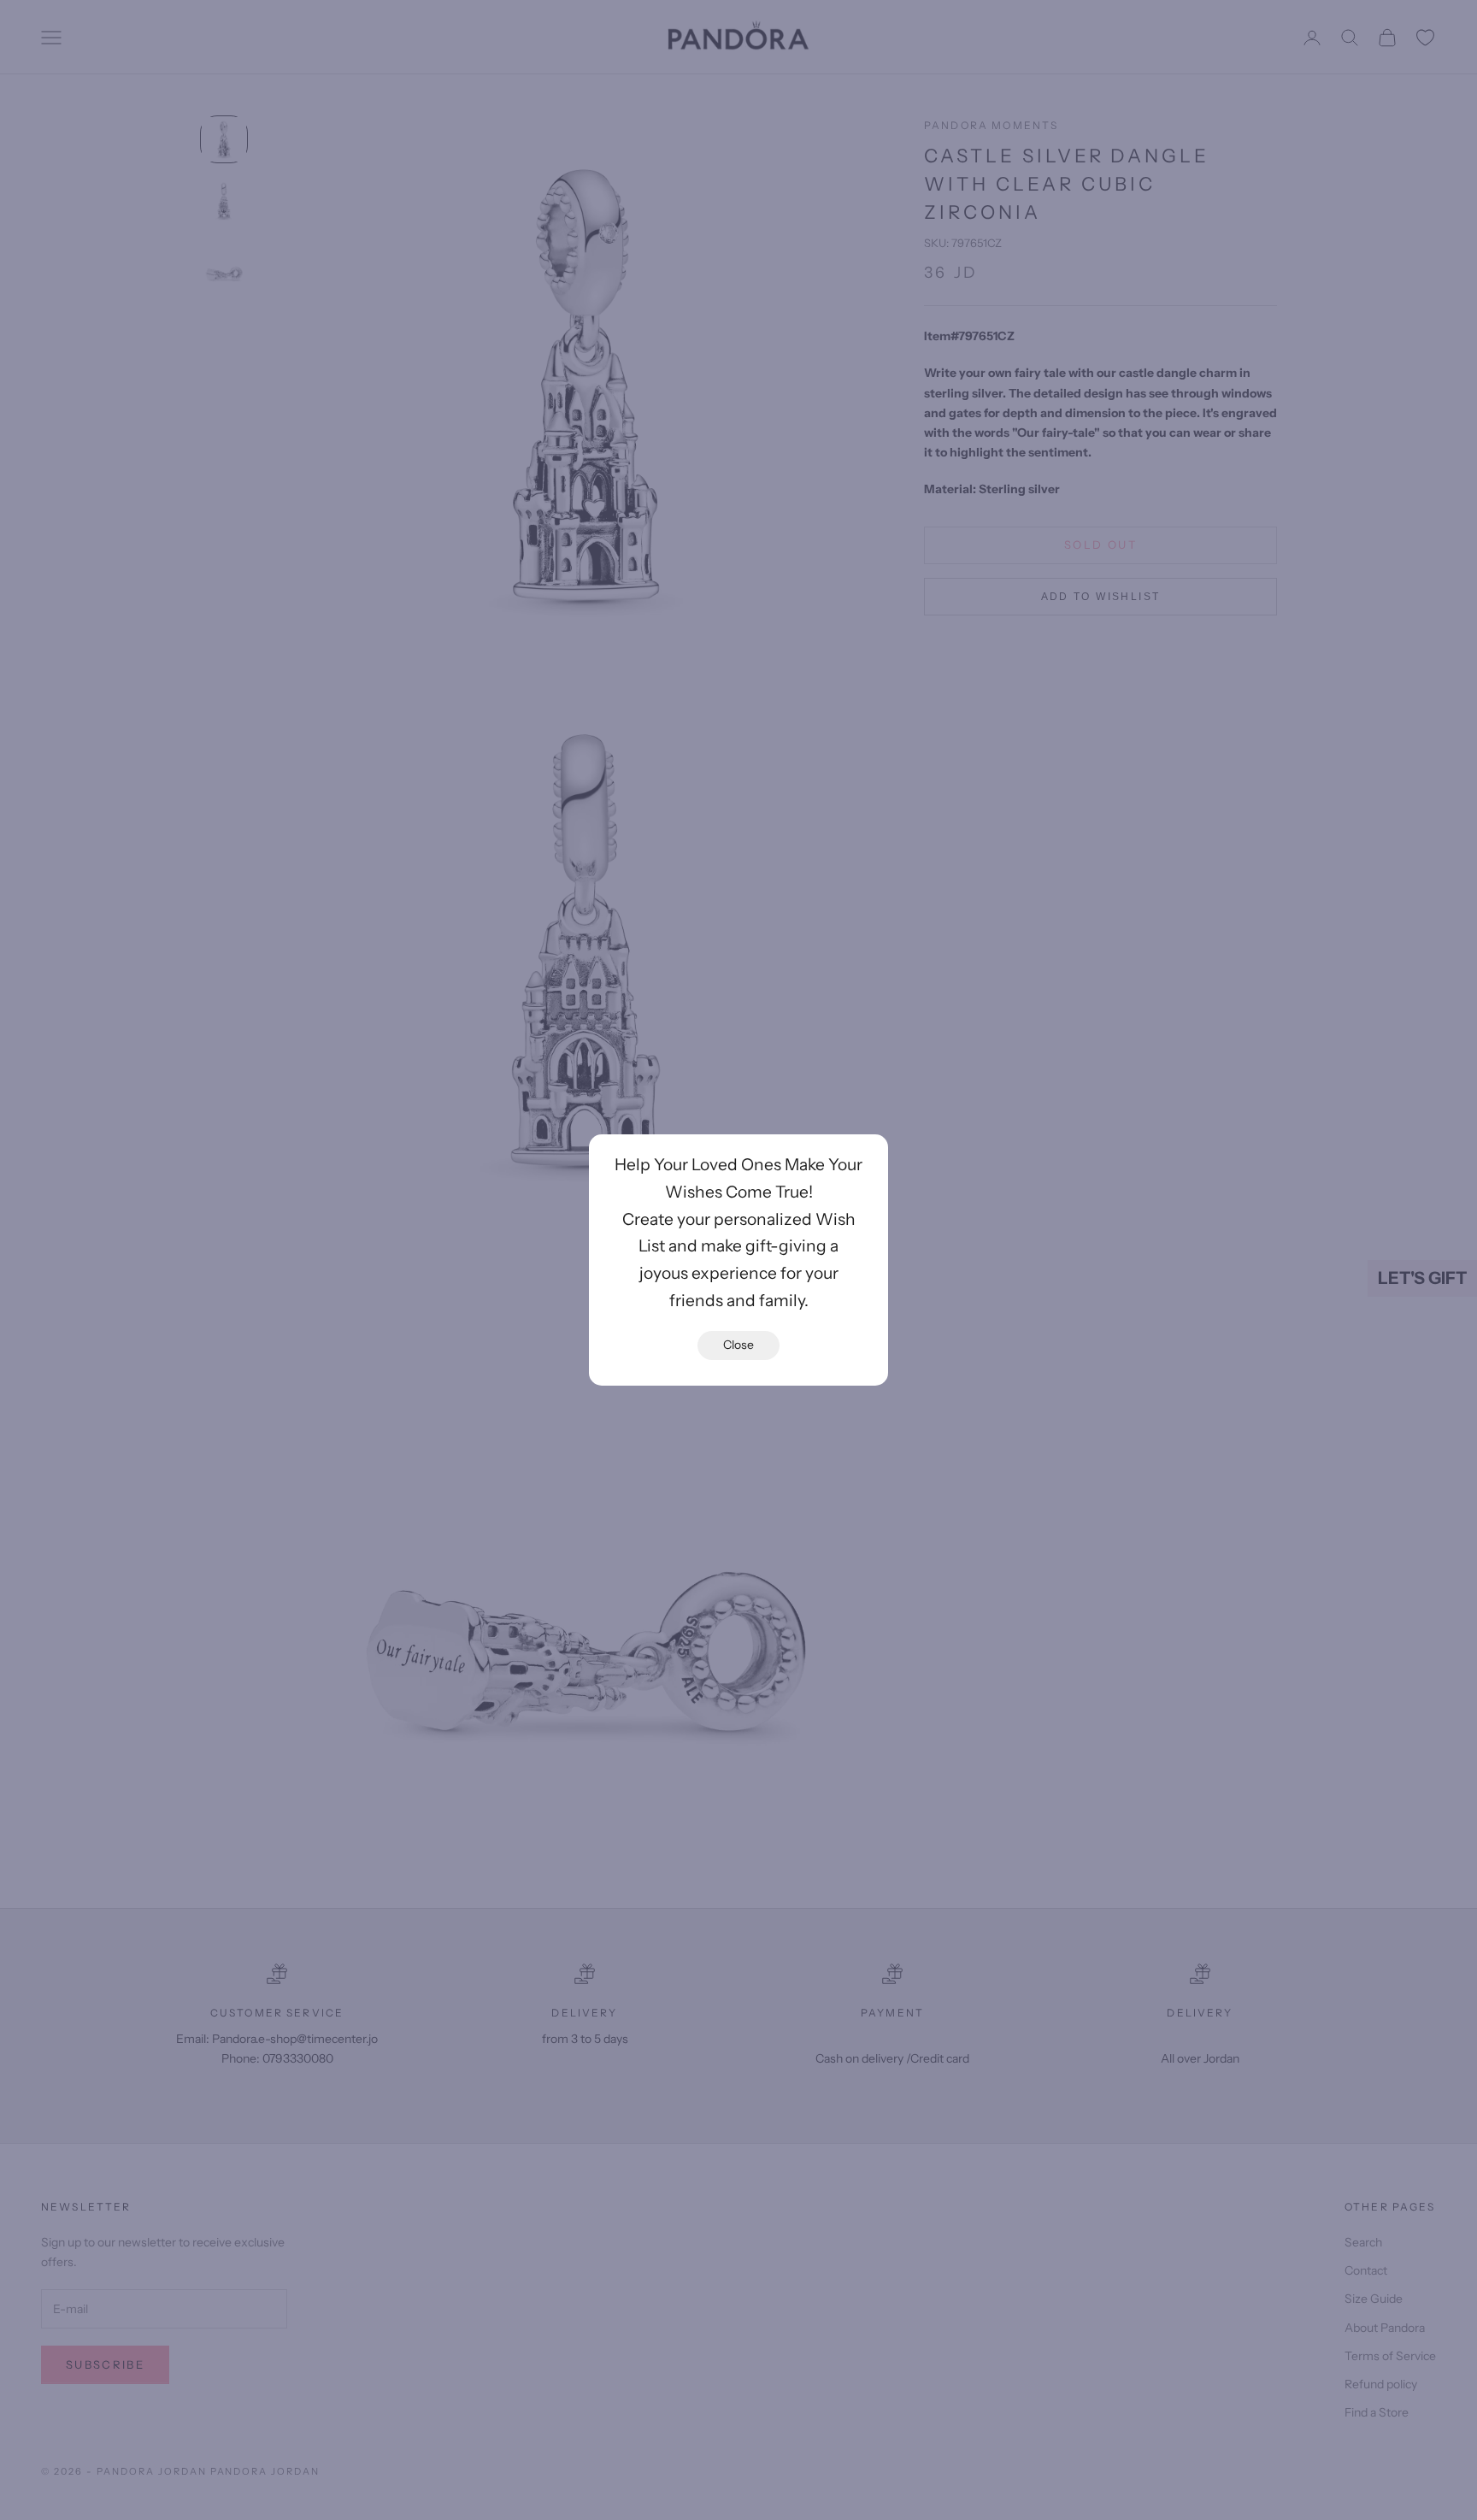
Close (738, 1345)
